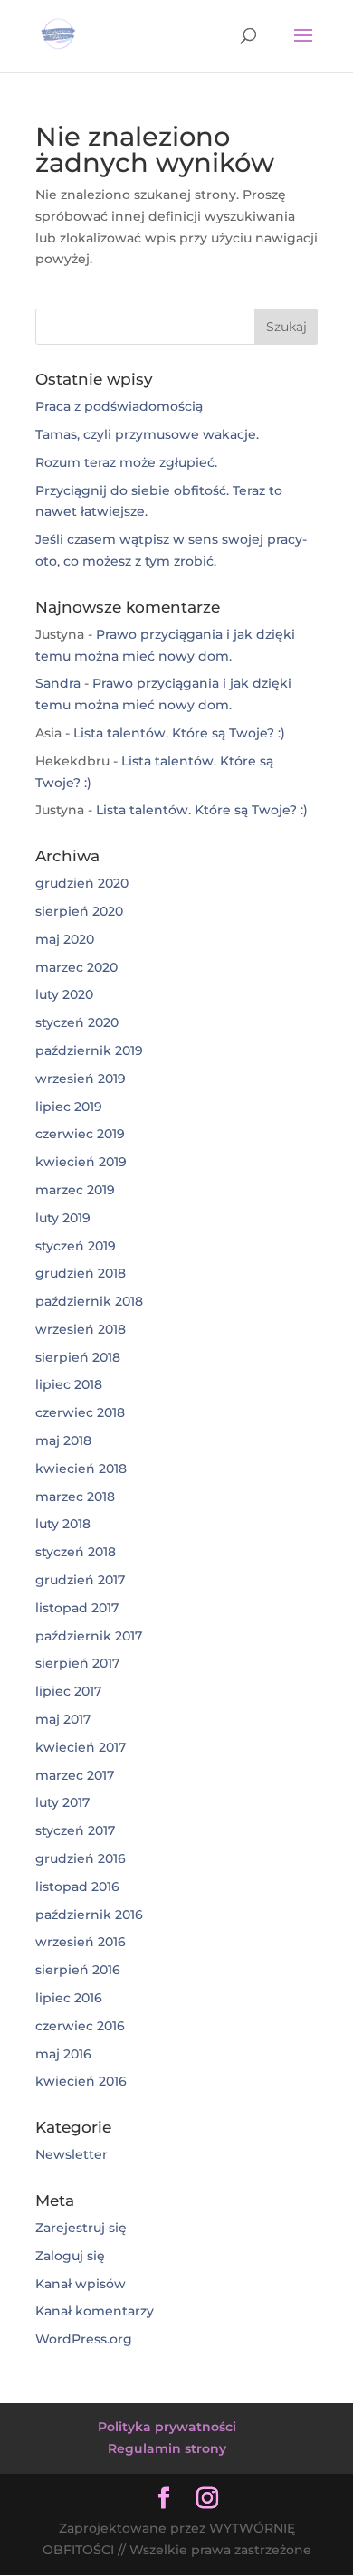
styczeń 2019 (76, 1246)
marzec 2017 (75, 1775)
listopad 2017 (77, 1608)
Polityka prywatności (167, 2427)
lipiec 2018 (69, 1384)
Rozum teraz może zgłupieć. (126, 462)
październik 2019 (89, 1050)
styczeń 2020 (77, 1022)
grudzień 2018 (81, 1273)
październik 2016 (89, 1915)
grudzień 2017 (80, 1580)
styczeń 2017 (75, 1830)
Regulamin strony (167, 2448)
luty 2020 (64, 994)
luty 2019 (63, 1218)
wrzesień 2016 (81, 1942)
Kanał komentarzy (95, 2311)
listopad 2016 (77, 1887)
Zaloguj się (70, 2256)
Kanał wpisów (81, 2284)
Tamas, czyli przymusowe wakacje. (147, 434)
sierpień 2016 (78, 1970)
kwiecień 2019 (81, 1162)
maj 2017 (63, 1719)
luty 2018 (63, 1524)
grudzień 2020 (82, 883)
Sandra (58, 683)
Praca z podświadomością (119, 406)
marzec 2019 (75, 1190)
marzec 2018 (75, 1497)
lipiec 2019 (69, 1107)
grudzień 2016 (81, 1858)
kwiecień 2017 (81, 1747)
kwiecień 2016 (81, 2081)
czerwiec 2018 (80, 1412)
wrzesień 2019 (81, 1079)
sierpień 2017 (77, 1663)
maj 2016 (63, 2054)
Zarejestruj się (81, 2228)
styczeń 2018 (76, 1552)
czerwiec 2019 (80, 1134)
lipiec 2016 (69, 1998)
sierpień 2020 (79, 911)
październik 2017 (89, 1636)
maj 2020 (65, 939)
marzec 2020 (76, 967)
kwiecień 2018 (81, 1469)
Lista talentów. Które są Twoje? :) (179, 733)
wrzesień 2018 (81, 1329)
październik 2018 (89, 1301)
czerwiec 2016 (80, 2026)
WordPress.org (84, 2339)
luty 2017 (62, 1802)
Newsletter (72, 2154)
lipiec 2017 (68, 1691)
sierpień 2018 (78, 1357)
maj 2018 (63, 1440)
